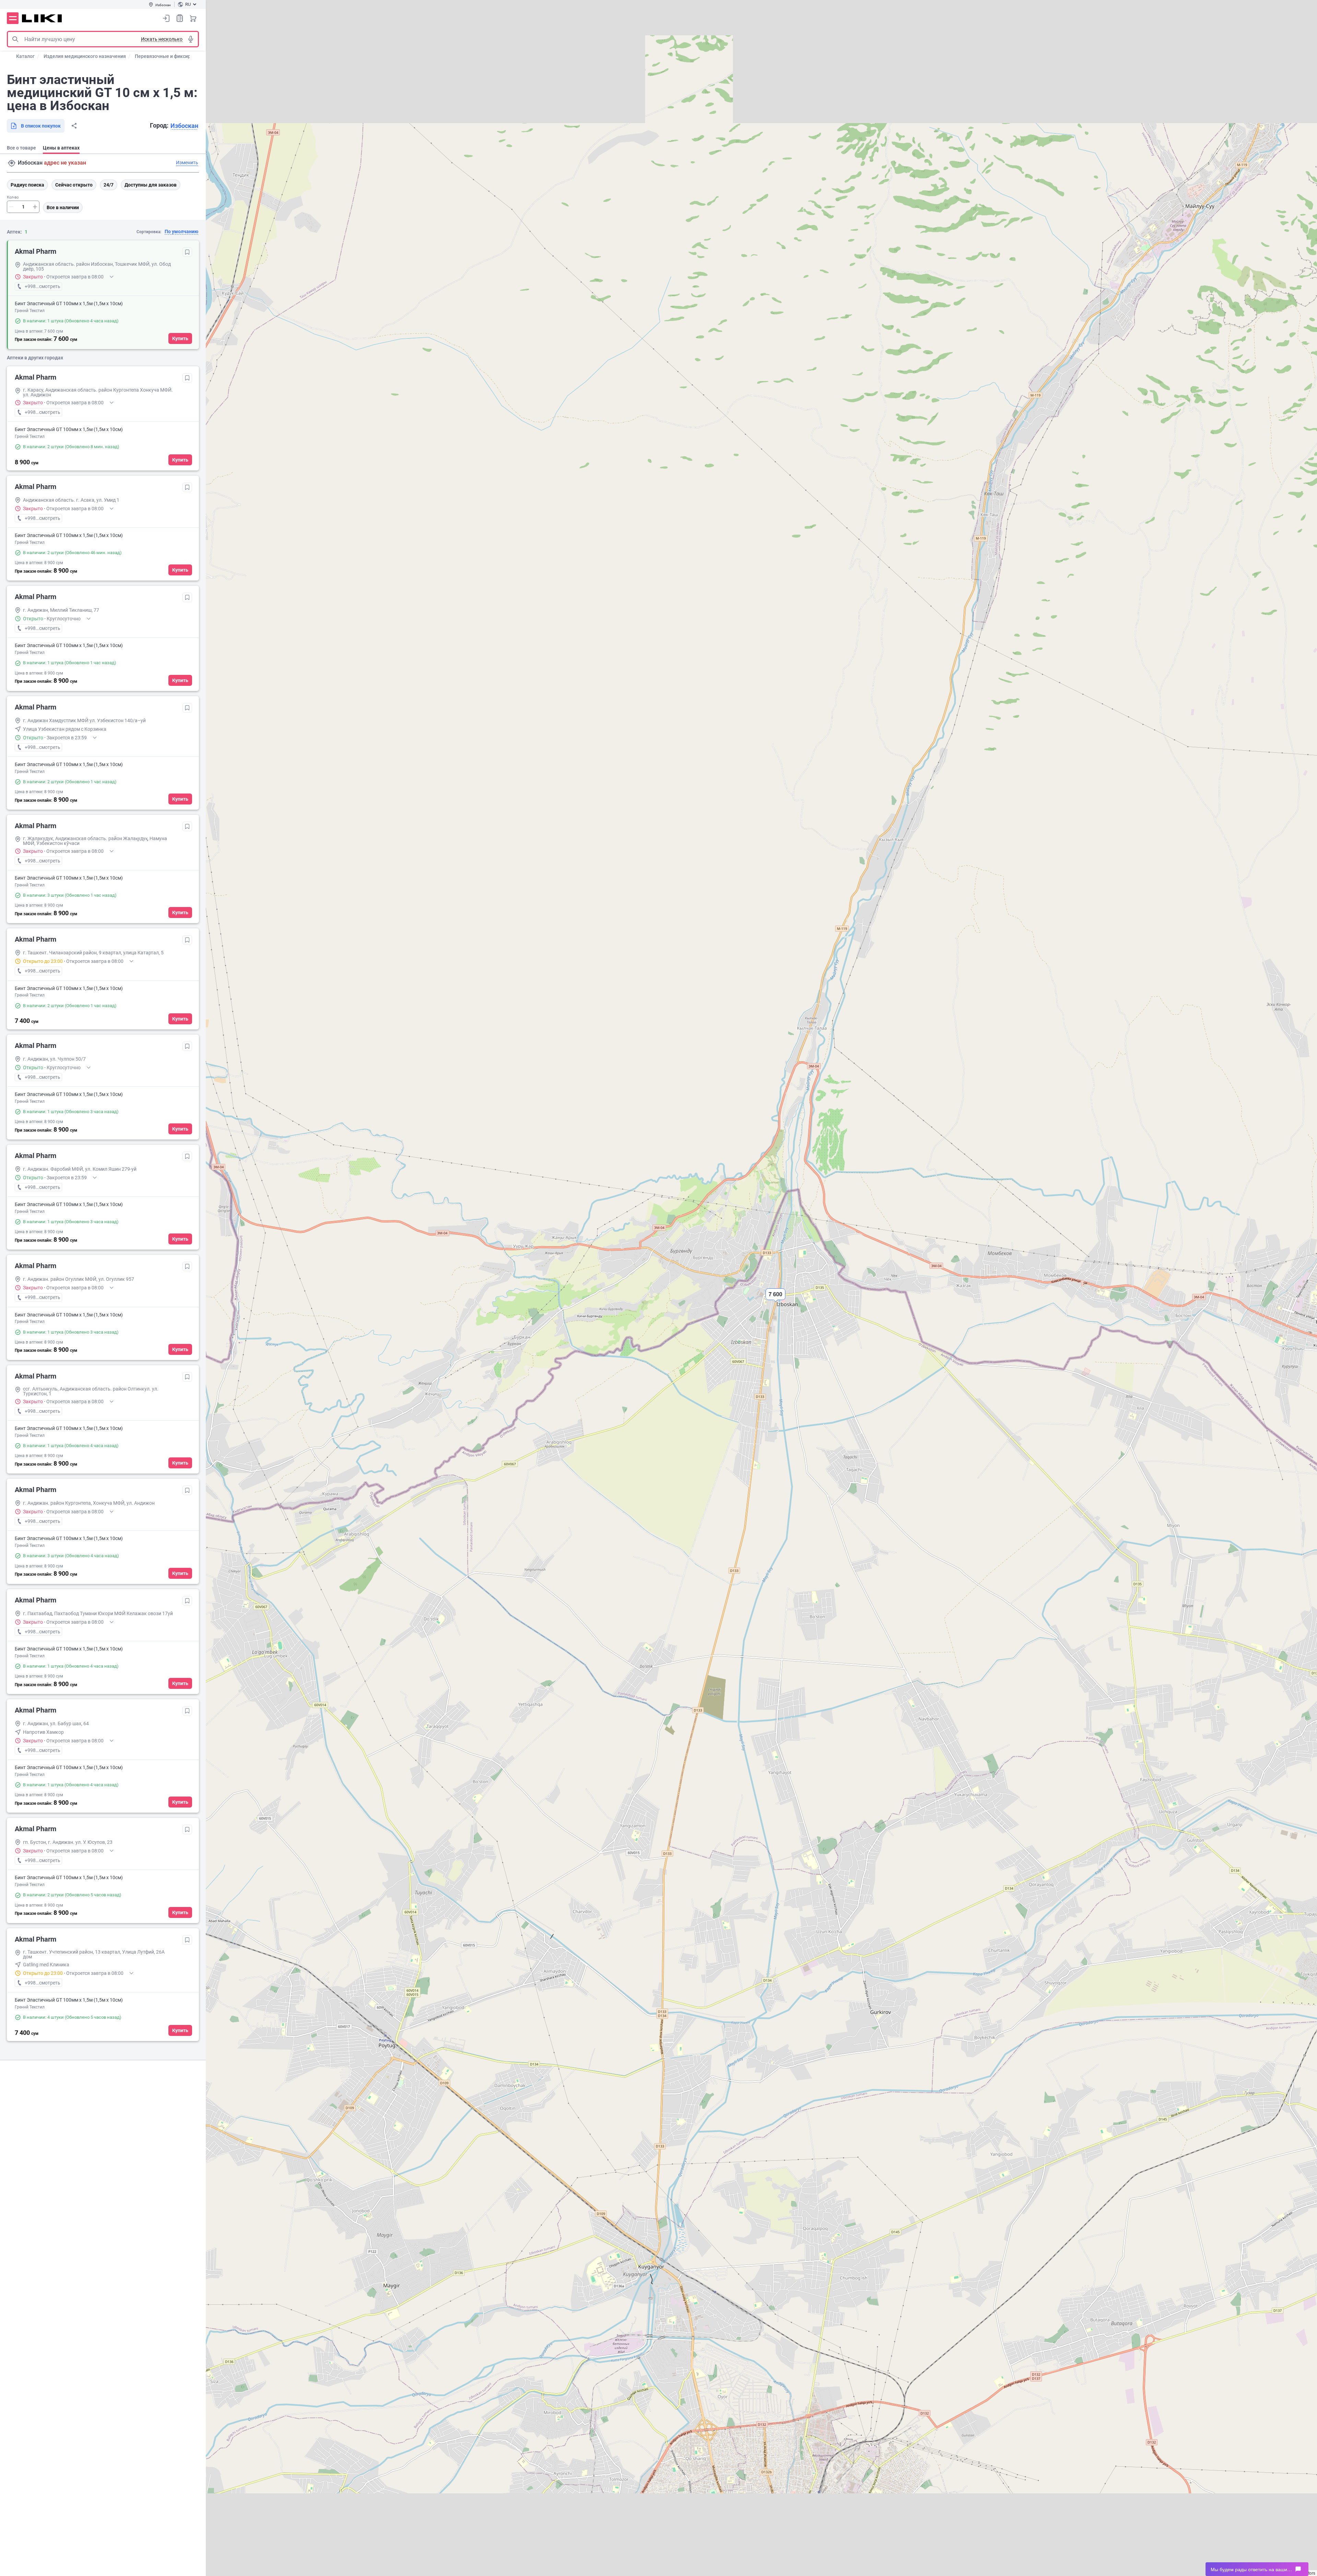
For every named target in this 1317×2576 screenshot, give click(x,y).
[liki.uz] (42, 18)
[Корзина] (193, 18)
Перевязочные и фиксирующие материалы (184, 56)
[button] (775, 1300)
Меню (13, 18)
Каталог (25, 56)
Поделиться (74, 126)
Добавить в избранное (187, 252)
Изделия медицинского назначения (85, 56)
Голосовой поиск (191, 39)
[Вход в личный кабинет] (166, 18)
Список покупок (180, 18)
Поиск (15, 39)
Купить (180, 338)
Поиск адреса (12, 163)
